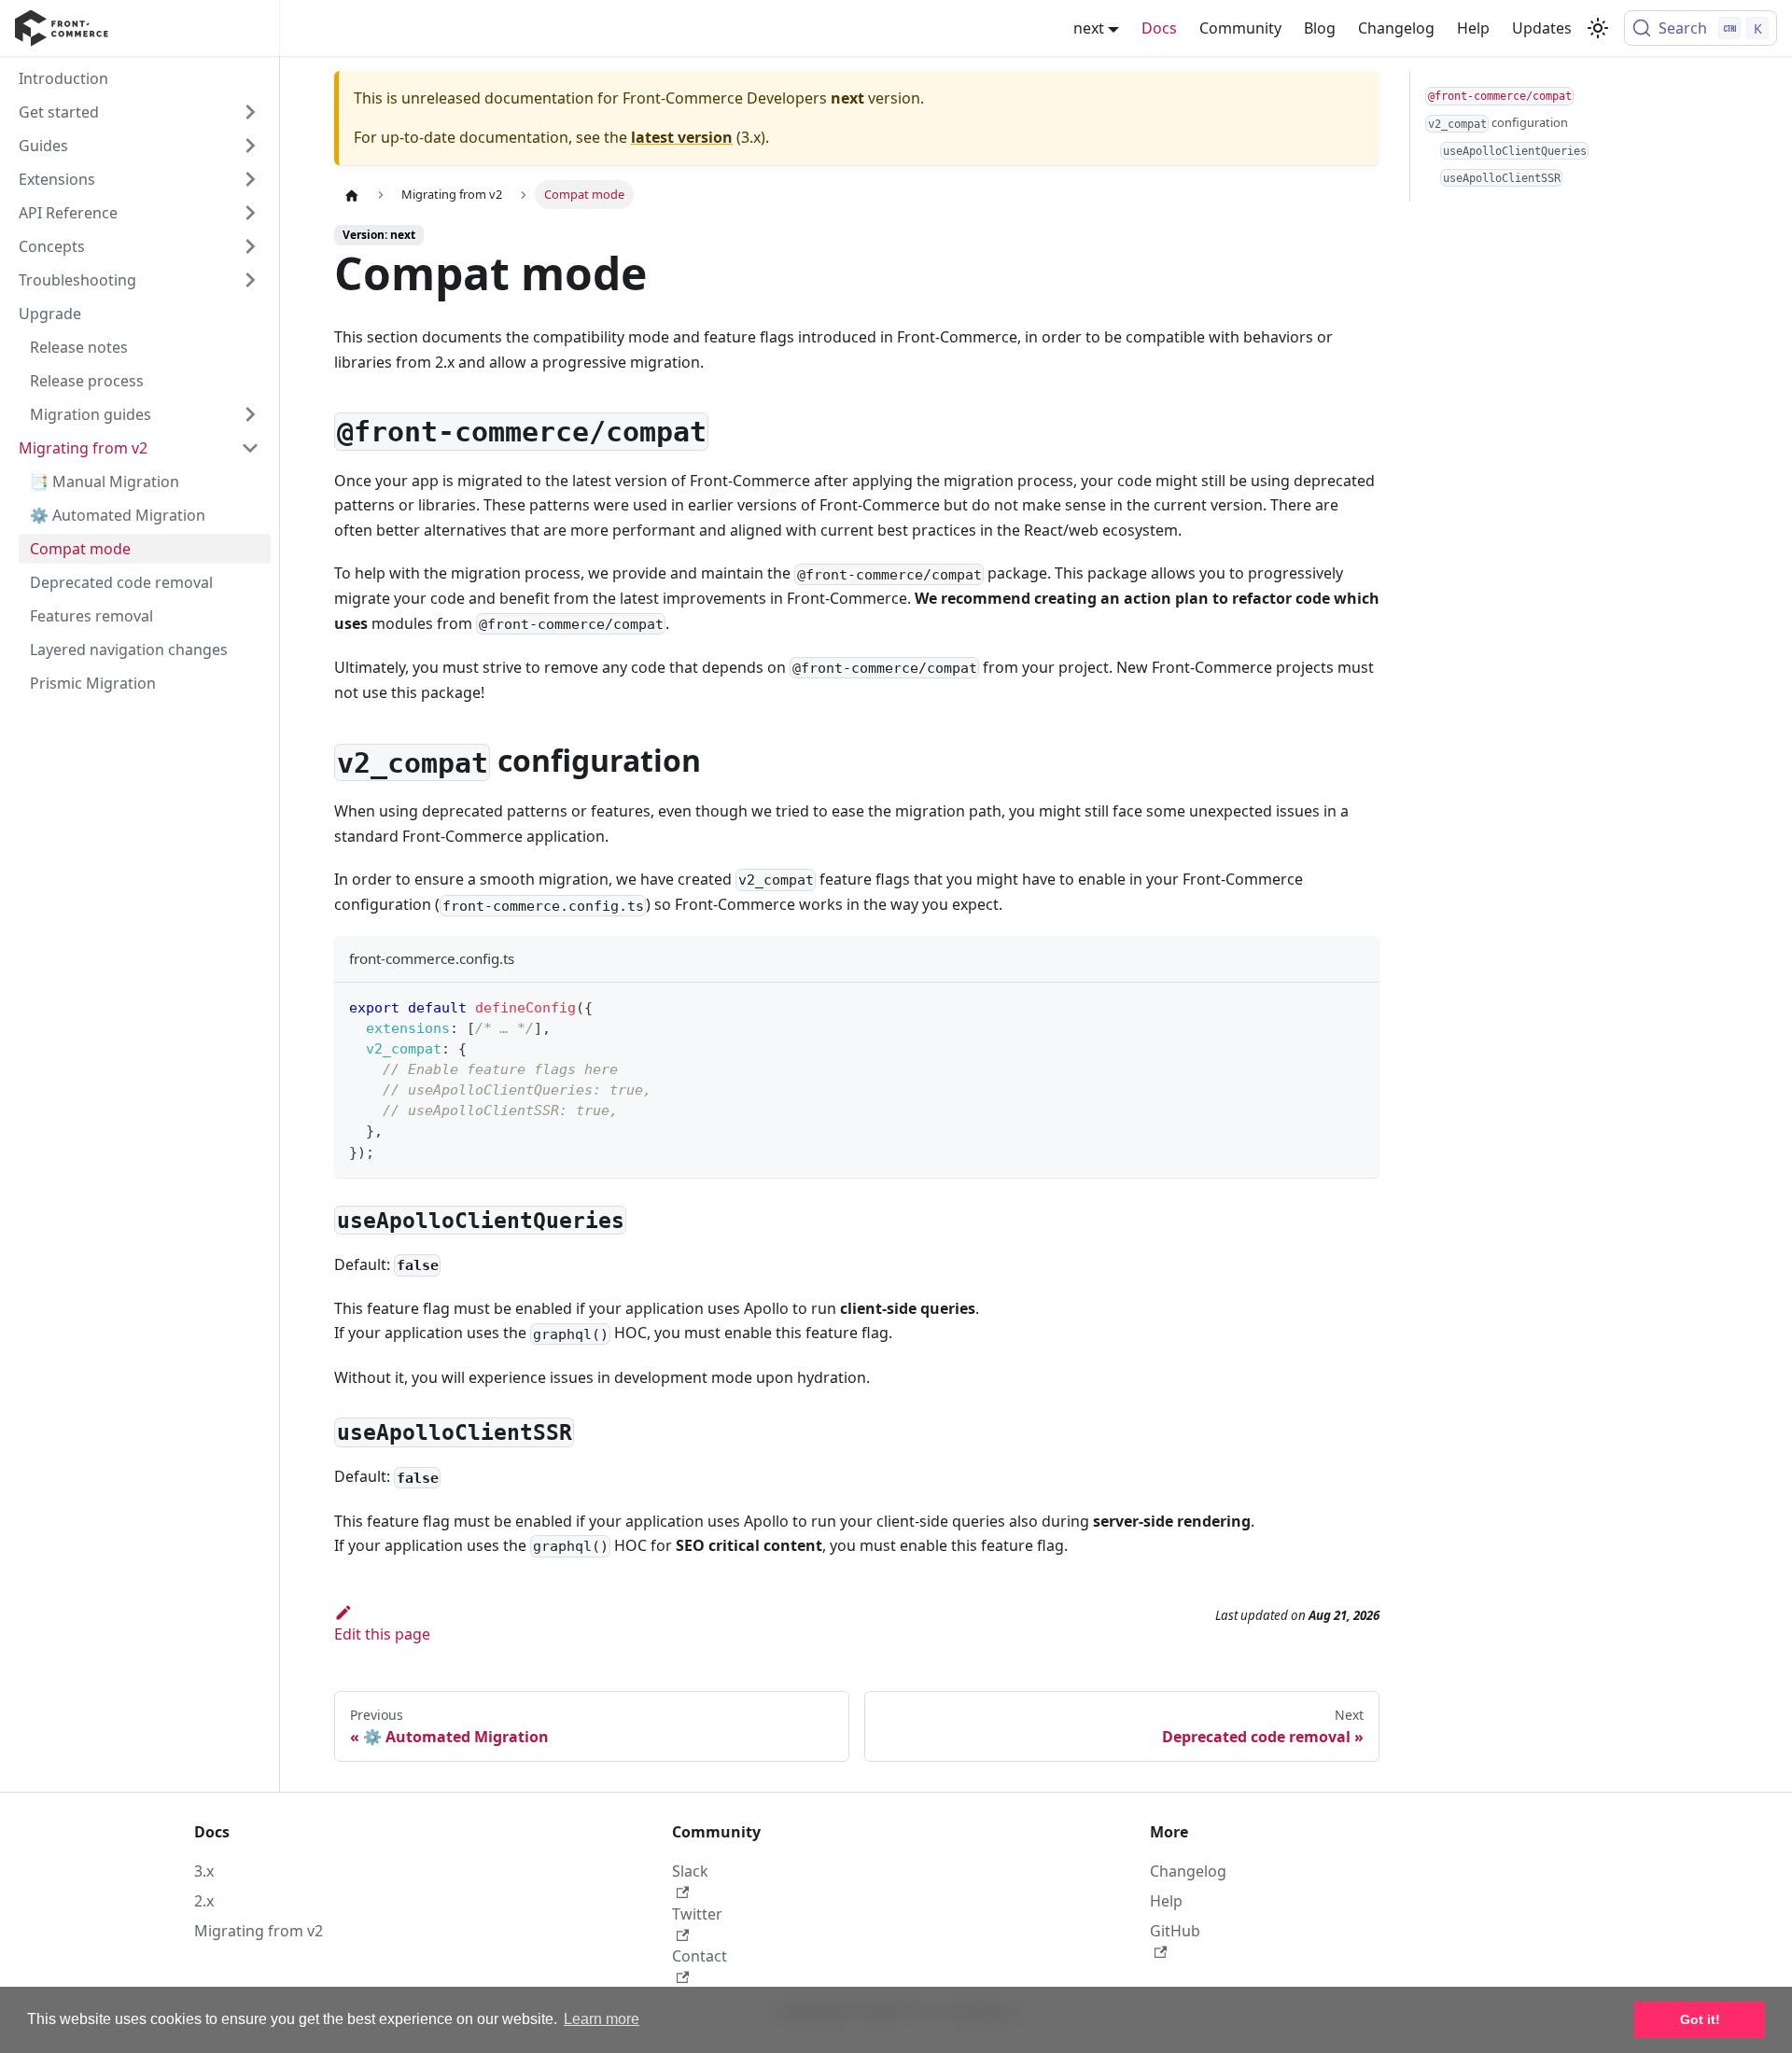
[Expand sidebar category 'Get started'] (250, 112)
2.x (204, 1901)
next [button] (1089, 28)
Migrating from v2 (259, 1931)
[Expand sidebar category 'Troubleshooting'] (250, 280)
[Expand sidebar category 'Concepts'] (250, 246)
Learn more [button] (602, 2019)
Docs (1159, 28)
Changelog (1396, 28)
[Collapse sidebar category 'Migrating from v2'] (250, 448)
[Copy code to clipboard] (1357, 1006)
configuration (1498, 122)
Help (1473, 28)
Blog (1320, 28)
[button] (139, 179)
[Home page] (352, 195)
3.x (204, 1871)
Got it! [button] (1700, 2019)
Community (1240, 28)
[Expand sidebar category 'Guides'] (250, 146)
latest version (682, 137)
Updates (1542, 28)
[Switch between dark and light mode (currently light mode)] (1598, 28)
